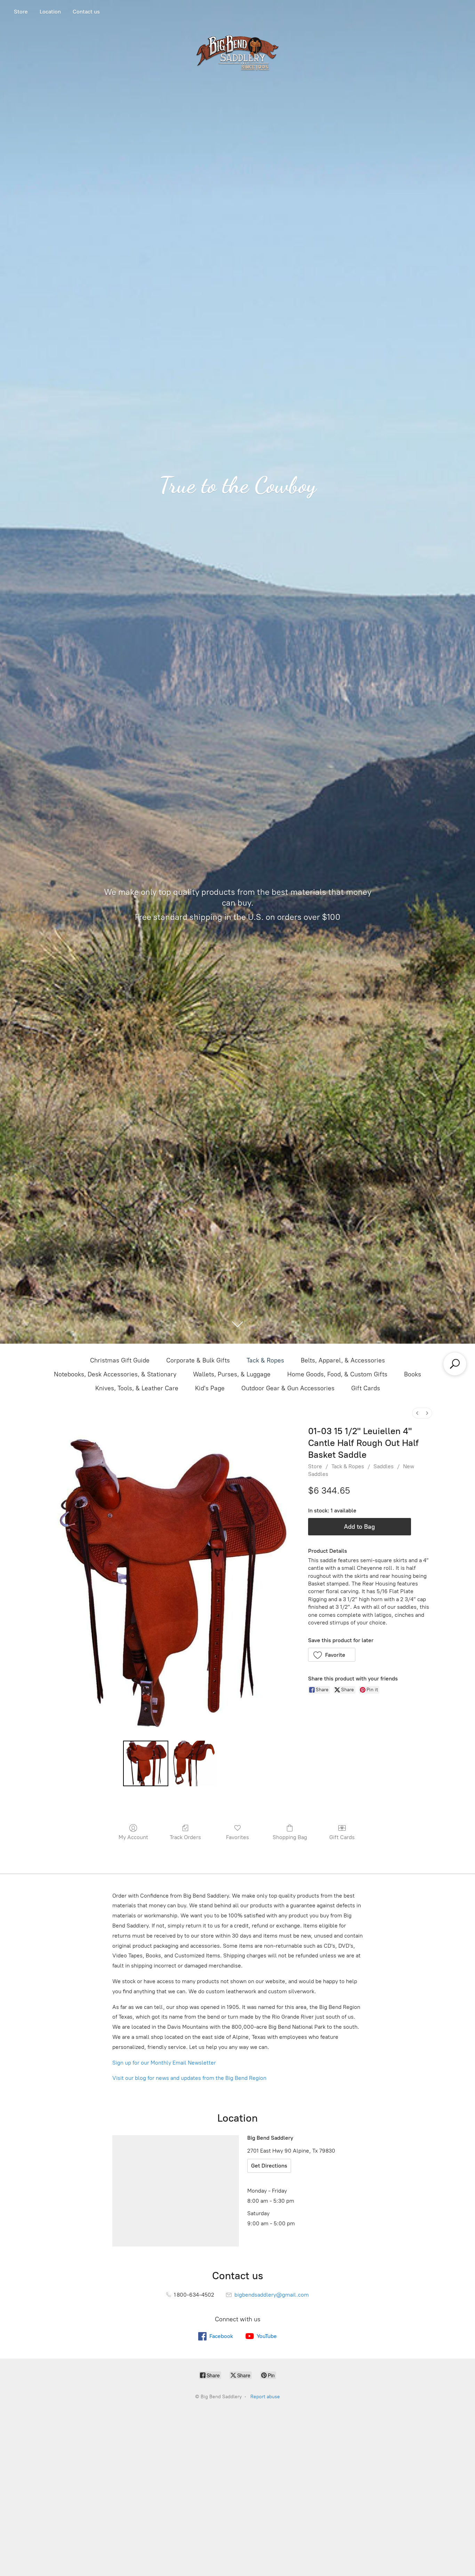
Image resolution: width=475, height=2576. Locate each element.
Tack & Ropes (265, 1360)
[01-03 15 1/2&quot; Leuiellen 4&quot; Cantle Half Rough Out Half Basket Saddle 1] (194, 1763)
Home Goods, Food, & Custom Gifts (337, 1374)
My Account (133, 1837)
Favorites (237, 1837)
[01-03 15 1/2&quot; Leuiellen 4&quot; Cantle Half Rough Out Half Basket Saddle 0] (146, 1763)
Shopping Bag (290, 1837)
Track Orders (185, 1837)
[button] (332, 1655)
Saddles (384, 1466)
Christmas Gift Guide (120, 1360)
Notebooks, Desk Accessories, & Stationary (115, 1374)
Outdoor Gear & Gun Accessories (288, 1388)
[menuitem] (417, 1413)
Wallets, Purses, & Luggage (232, 1374)
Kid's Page (210, 1388)
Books (413, 1374)
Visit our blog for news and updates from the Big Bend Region (189, 2078)
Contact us (86, 12)
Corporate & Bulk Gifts (198, 1360)
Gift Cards (366, 1388)
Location (50, 12)
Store (21, 12)
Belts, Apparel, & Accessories (343, 1360)
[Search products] (455, 1364)
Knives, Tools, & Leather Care (137, 1388)
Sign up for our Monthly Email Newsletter (164, 2063)
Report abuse (265, 2397)
